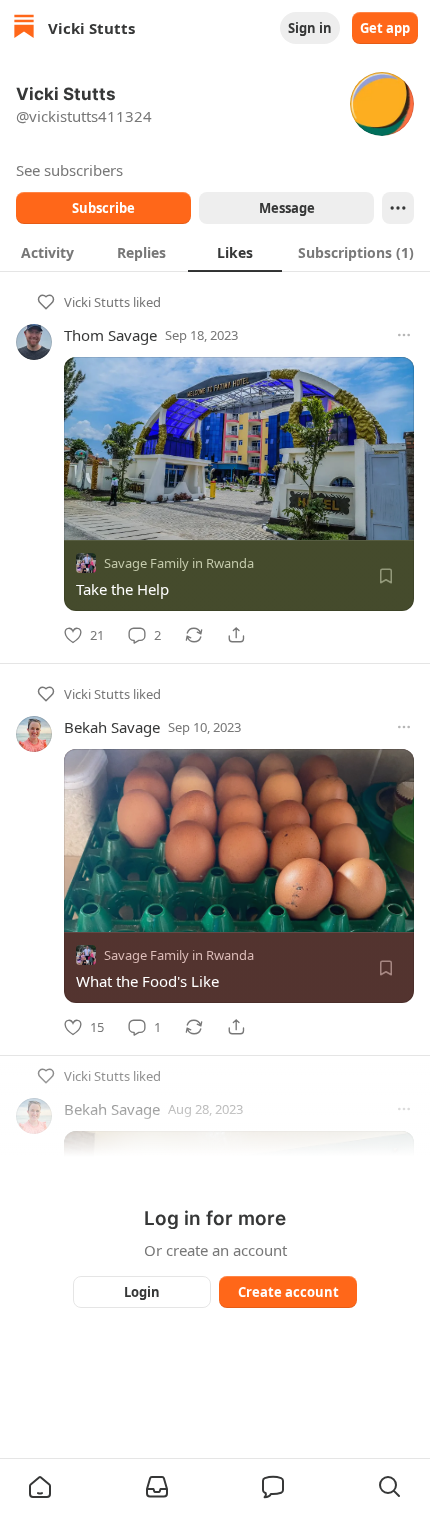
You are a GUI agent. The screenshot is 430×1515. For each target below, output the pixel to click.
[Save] (386, 576)
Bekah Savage (112, 727)
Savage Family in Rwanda (179, 563)
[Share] (236, 635)
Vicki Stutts (97, 302)
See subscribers (69, 170)
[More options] (404, 335)
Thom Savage (110, 335)
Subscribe (103, 208)
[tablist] (215, 252)
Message (287, 208)
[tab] (47, 252)
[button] (40, 1487)
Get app (385, 28)
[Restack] (194, 635)
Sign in (310, 28)
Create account (288, 1292)
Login (142, 1292)
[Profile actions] (398, 208)
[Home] (24, 28)
